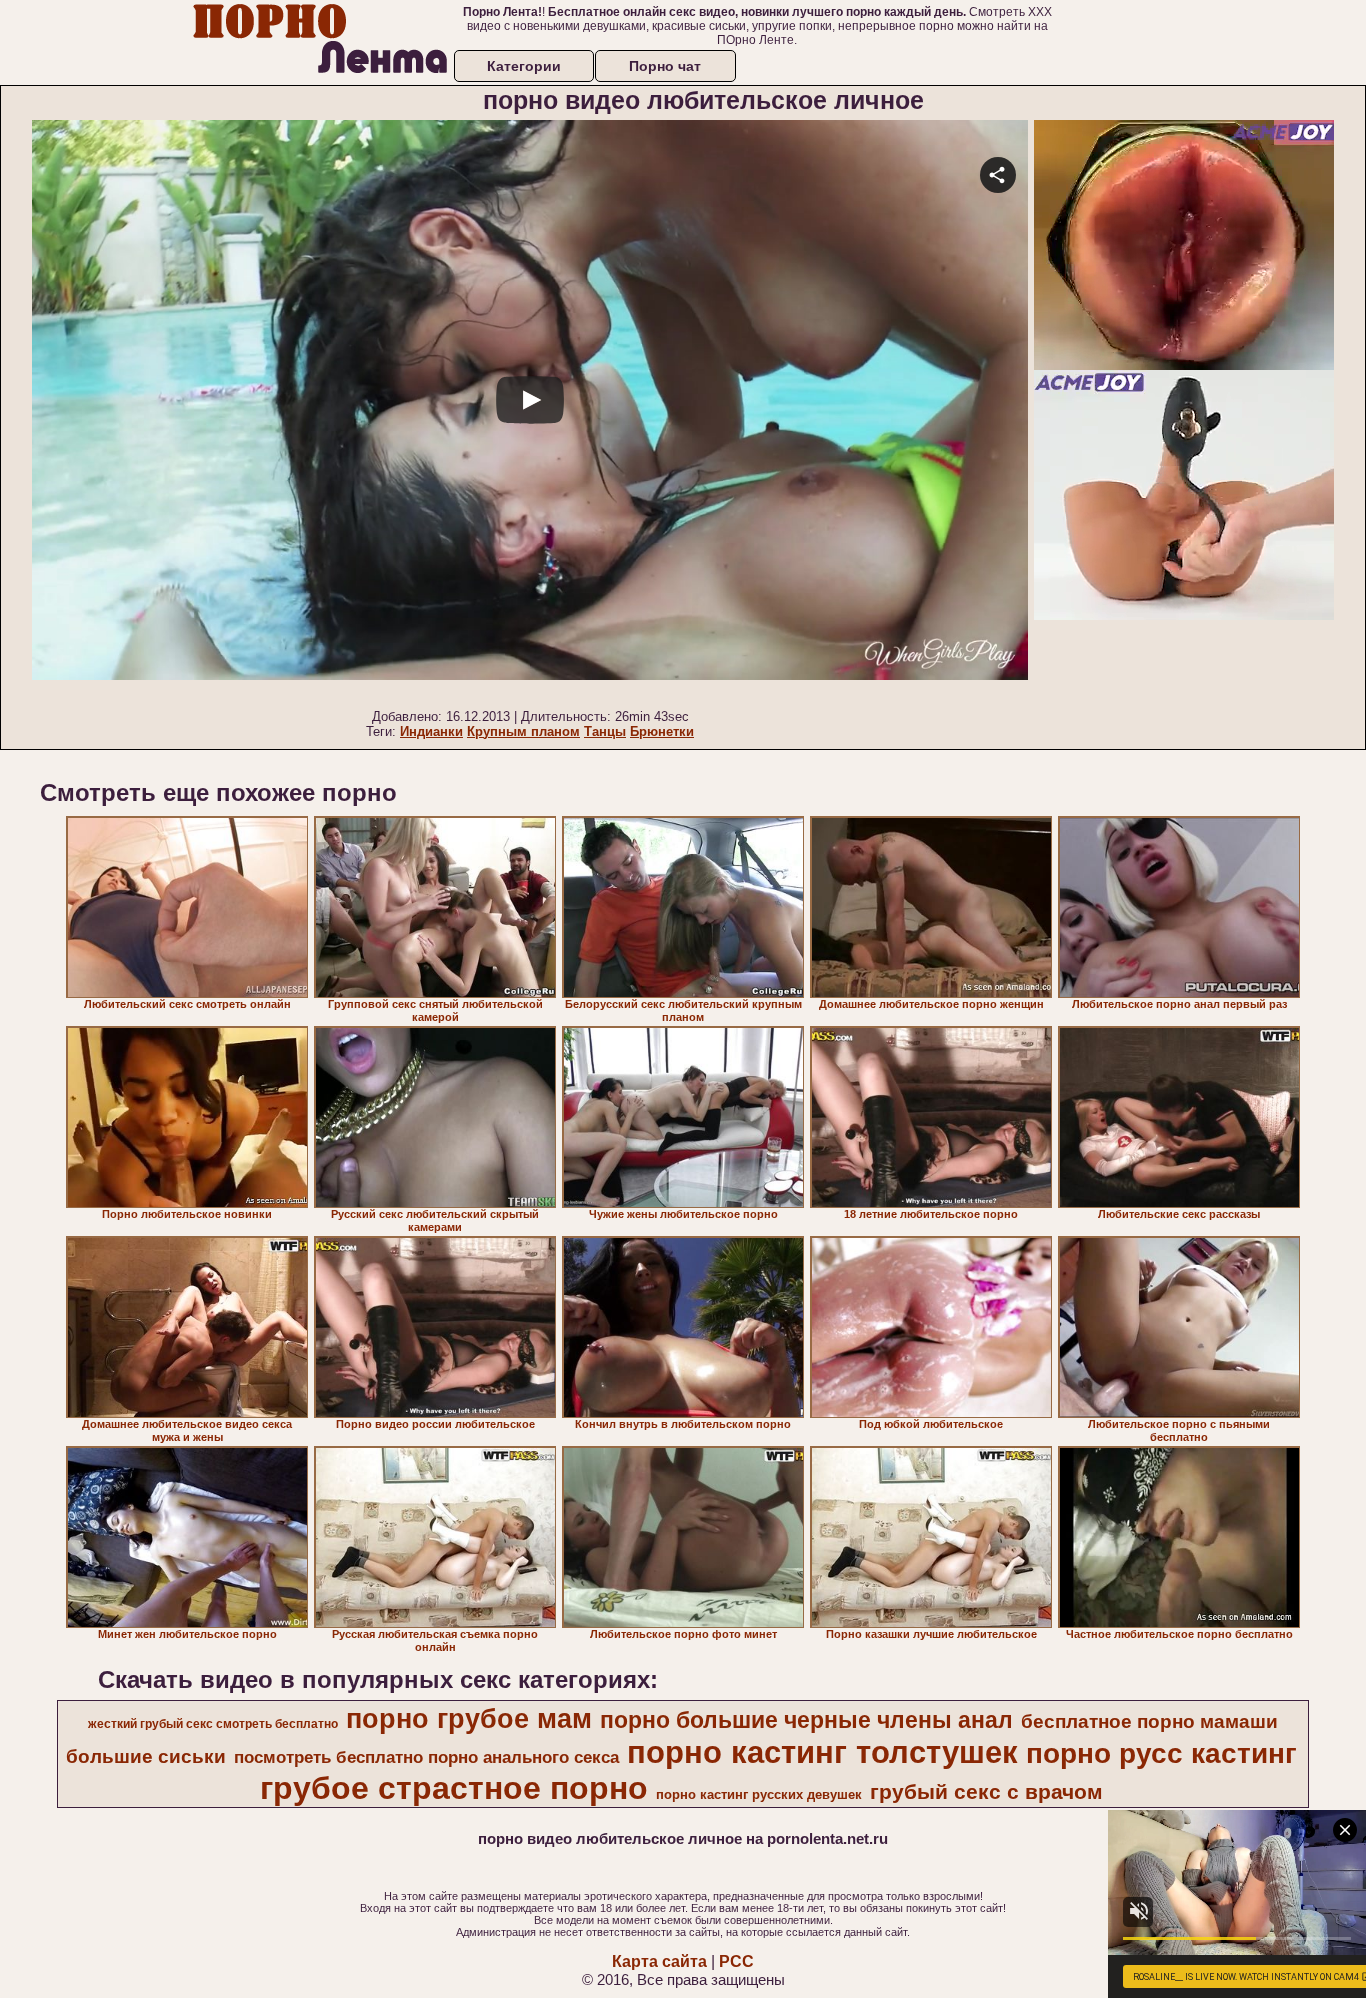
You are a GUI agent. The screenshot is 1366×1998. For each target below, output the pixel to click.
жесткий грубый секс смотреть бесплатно (213, 1724)
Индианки (431, 731)
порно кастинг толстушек (822, 1752)
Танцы (605, 731)
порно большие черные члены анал (806, 1720)
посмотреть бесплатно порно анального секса (426, 1757)
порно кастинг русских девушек (759, 1794)
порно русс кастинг (1161, 1753)
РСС (736, 1961)
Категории (524, 66)
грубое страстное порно (454, 1788)
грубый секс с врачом (986, 1792)
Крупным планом (523, 731)
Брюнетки (662, 731)
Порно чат (665, 66)
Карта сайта (659, 1961)
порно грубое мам (469, 1719)
